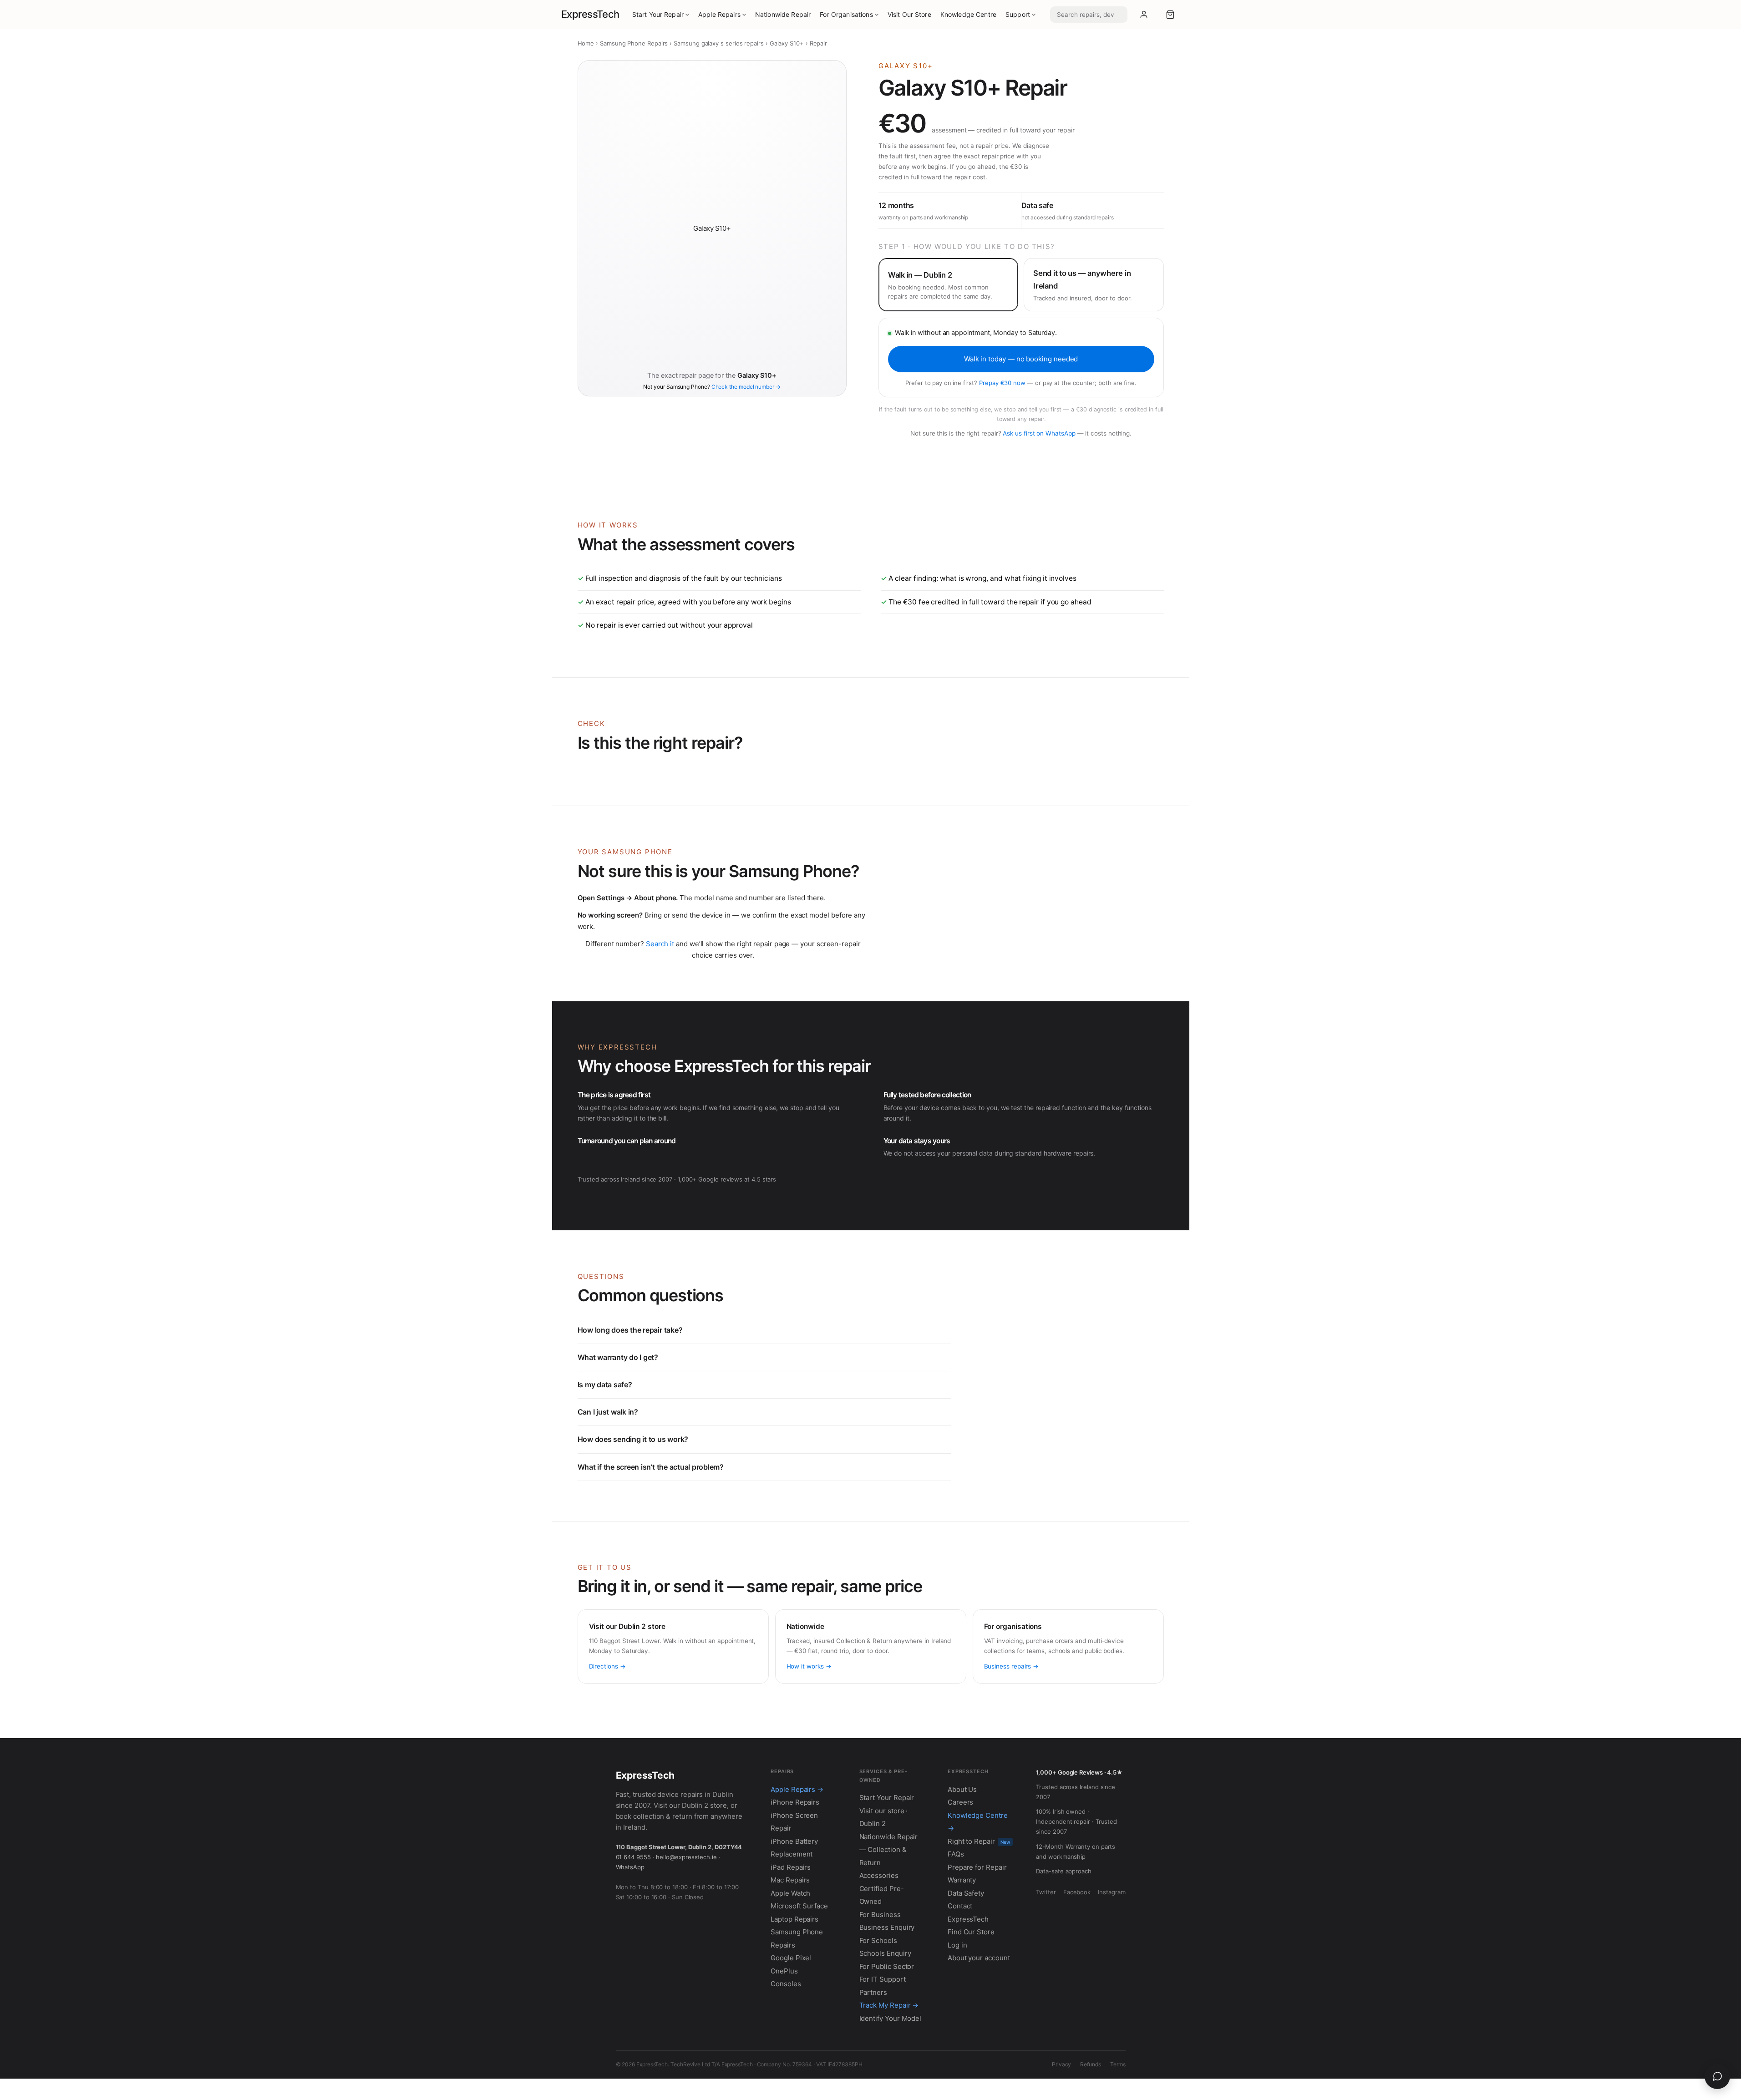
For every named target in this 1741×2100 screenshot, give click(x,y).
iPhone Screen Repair (794, 1822)
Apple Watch (790, 1893)
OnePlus (784, 1971)
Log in (957, 1945)
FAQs (956, 1854)
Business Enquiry (887, 1927)
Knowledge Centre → (978, 1822)
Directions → (607, 1666)
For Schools (878, 1940)
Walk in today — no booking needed (1021, 359)
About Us (962, 1789)
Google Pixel (791, 1958)
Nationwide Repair (783, 14)
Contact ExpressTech (968, 1912)
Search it (660, 944)
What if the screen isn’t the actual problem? (651, 1467)
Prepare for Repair (977, 1867)
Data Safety (966, 1893)
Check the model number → (746, 387)
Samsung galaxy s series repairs (719, 43)
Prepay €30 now (1002, 383)
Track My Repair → (889, 2005)
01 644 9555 (633, 1857)
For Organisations (846, 14)
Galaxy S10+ (787, 43)
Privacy (1061, 2064)
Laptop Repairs (794, 1919)
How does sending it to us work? (633, 1439)
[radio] (948, 285)
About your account (979, 1958)
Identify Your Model (891, 2018)
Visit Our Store (909, 14)
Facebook (1077, 1892)
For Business (880, 1915)
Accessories (879, 1875)
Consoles (786, 1984)
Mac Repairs (790, 1880)
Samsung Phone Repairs (634, 43)
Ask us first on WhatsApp (1039, 433)
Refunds (1090, 2064)
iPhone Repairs (795, 1802)
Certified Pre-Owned (882, 1895)
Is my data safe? (605, 1385)
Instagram (1112, 1892)
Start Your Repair (658, 14)
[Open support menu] (1717, 2076)
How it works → (809, 1666)
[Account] (1144, 15)
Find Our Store (971, 1932)
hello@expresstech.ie (686, 1857)
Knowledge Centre (968, 14)
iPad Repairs (791, 1867)
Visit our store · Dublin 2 (884, 1817)
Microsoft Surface (799, 1906)
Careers (960, 1802)
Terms (1118, 2064)
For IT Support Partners (883, 1986)
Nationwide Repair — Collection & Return (889, 1850)
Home (586, 43)
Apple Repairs (719, 14)
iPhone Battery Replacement (794, 1848)
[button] (1170, 15)
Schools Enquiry (885, 1953)
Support (1018, 14)
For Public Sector (887, 1966)
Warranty (962, 1880)
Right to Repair (979, 1841)
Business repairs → (1012, 1666)
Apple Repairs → (797, 1789)
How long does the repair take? (630, 1330)
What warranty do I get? (618, 1357)
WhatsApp (630, 1867)
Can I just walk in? (608, 1412)
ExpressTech (590, 14)
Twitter (1046, 1892)
